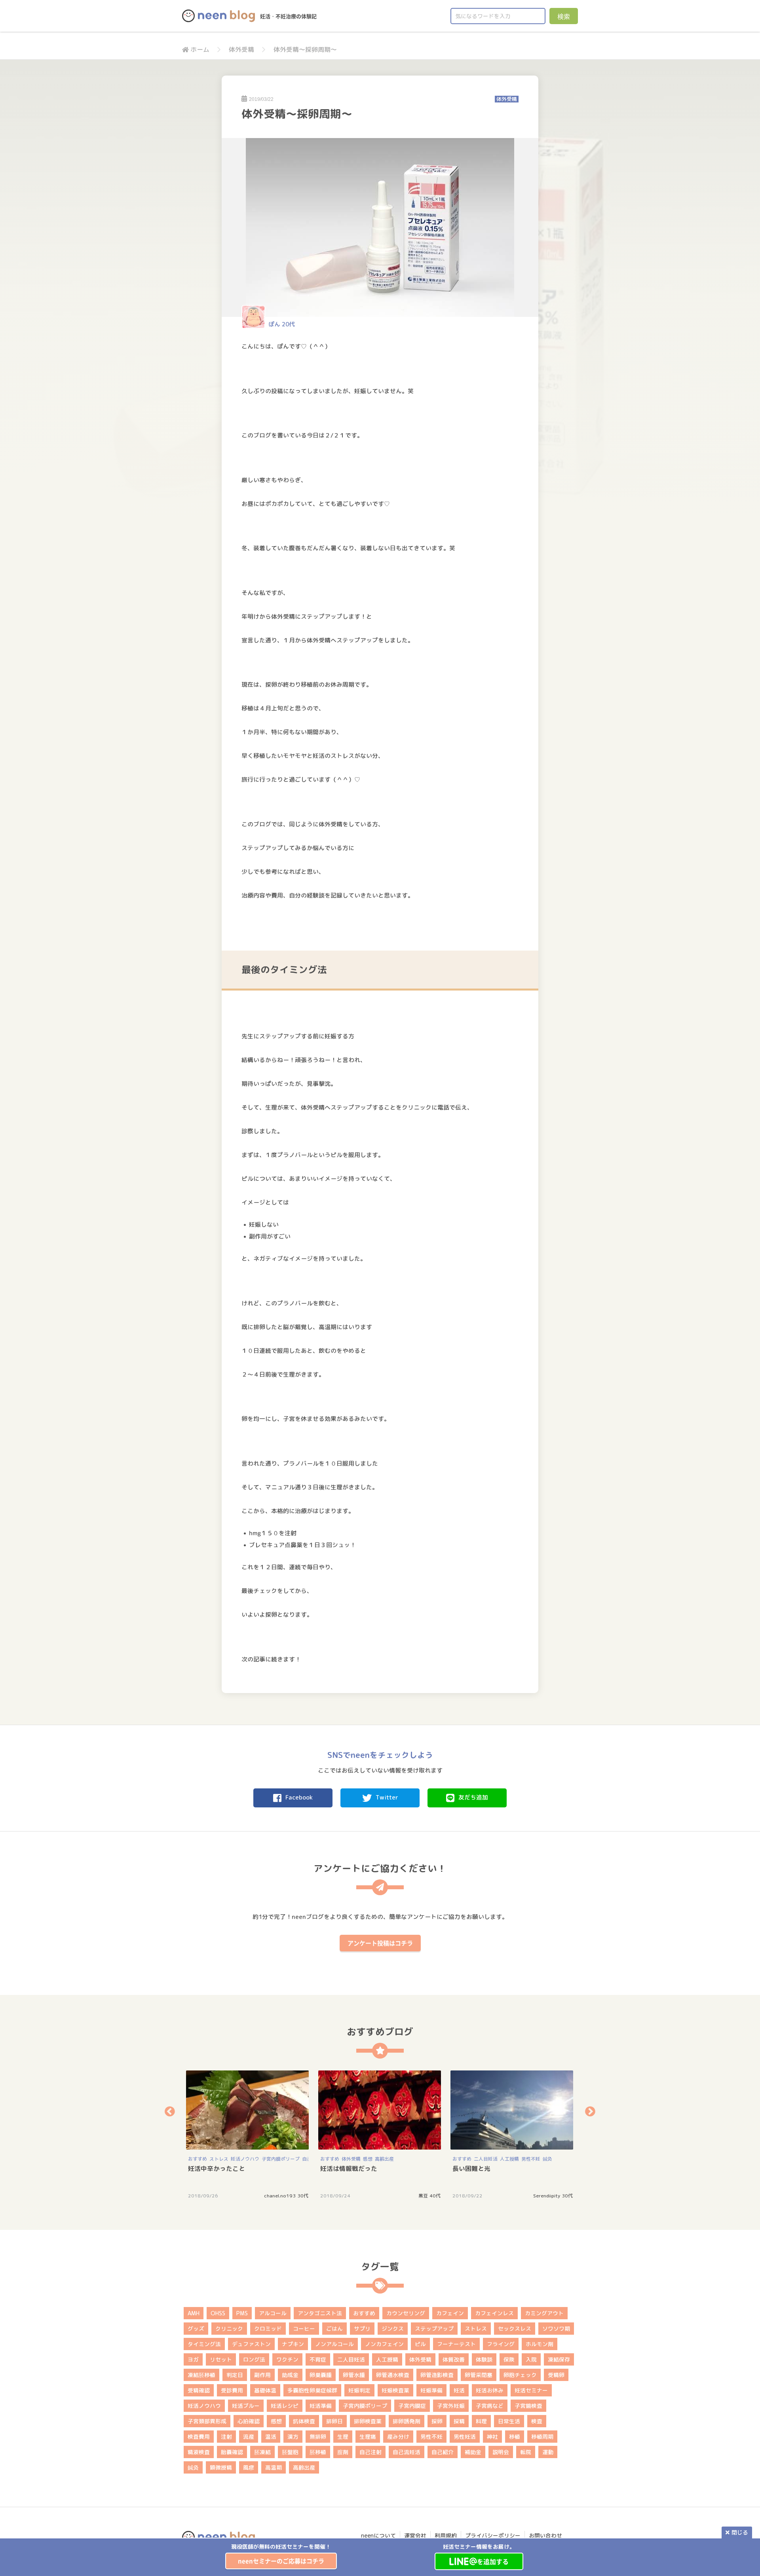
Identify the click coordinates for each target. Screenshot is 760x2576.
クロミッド (268, 2329)
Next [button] (590, 2111)
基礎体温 (265, 2390)
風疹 (249, 2467)
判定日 (235, 2375)
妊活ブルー (246, 2406)
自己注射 (370, 2452)
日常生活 (509, 2421)
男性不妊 (531, 2159)
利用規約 (446, 2535)
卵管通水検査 (393, 2375)
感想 (368, 2159)
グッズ (196, 2329)
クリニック (229, 2329)
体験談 (484, 2359)
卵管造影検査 (437, 2375)
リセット (221, 2359)
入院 (531, 2359)
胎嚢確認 (232, 2452)
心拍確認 (249, 2421)
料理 (481, 2421)
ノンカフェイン (384, 2344)
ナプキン (293, 2344)
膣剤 (343, 2452)
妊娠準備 (431, 2390)
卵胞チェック (520, 2375)
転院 (526, 2452)
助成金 (290, 2375)
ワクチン (287, 2359)
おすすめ (198, 2159)
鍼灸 (547, 2159)
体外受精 (241, 49)
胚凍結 (262, 2452)
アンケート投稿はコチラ (380, 1943)
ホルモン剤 (540, 2344)
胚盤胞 (290, 2452)
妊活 (459, 2390)
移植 (515, 2437)
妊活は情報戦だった (349, 2169)
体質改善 (454, 2359)
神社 (492, 2437)
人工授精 (509, 2159)
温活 (271, 2437)
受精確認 (199, 2390)
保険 (509, 2359)
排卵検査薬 (368, 2421)
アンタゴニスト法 (320, 2313)
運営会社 (415, 2535)
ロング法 (254, 2359)
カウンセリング (406, 2313)
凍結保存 (559, 2359)
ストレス (219, 2159)
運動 (548, 2452)
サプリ (362, 2329)
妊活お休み (490, 2390)
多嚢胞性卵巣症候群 (312, 2390)
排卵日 (334, 2421)
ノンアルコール (334, 2344)
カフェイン (450, 2313)
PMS (242, 2313)
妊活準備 (321, 2406)
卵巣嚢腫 (321, 2375)
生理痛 (368, 2437)
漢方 (293, 2437)
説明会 (501, 2452)
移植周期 (542, 2437)
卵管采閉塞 (479, 2375)
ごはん (334, 2329)
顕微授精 (221, 2467)
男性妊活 (465, 2437)
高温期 (274, 2467)
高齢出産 (384, 2159)
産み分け (398, 2437)
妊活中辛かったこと (217, 2169)
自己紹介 (443, 2452)
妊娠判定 (359, 2390)
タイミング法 (204, 2344)
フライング (501, 2344)
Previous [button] (170, 2111)
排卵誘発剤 (407, 2421)
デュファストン (251, 2344)
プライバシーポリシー (493, 2535)
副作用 (262, 2375)
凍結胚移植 (201, 2375)
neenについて (378, 2535)
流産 (249, 2437)
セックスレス (515, 2329)
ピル (420, 2344)
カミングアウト (544, 2313)
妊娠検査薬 (395, 2390)
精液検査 (199, 2452)
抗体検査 (304, 2421)
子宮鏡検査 (528, 2406)
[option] (281, 2556)
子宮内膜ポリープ (281, 2159)
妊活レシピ (285, 2406)
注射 (226, 2437)
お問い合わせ (545, 2535)
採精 (459, 2421)
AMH (194, 2313)
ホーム (200, 49)
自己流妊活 (407, 2452)
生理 (343, 2437)
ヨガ (193, 2359)
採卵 (437, 2421)
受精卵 (556, 2375)
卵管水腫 (354, 2375)
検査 (537, 2421)
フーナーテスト (456, 2344)
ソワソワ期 (556, 2329)
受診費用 (232, 2390)
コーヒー (304, 2329)
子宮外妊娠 (451, 2406)
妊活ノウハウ (245, 2159)
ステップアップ (434, 2329)
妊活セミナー (531, 2390)
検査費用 (199, 2437)
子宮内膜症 (412, 2406)
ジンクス (393, 2329)
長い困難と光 (471, 2169)
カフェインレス (494, 2313)
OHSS (218, 2313)
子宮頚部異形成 (207, 2421)
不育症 (318, 2359)
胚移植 (318, 2452)
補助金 (473, 2452)
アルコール (273, 2313)
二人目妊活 (486, 2159)
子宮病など (490, 2406)
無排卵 (318, 2437)
